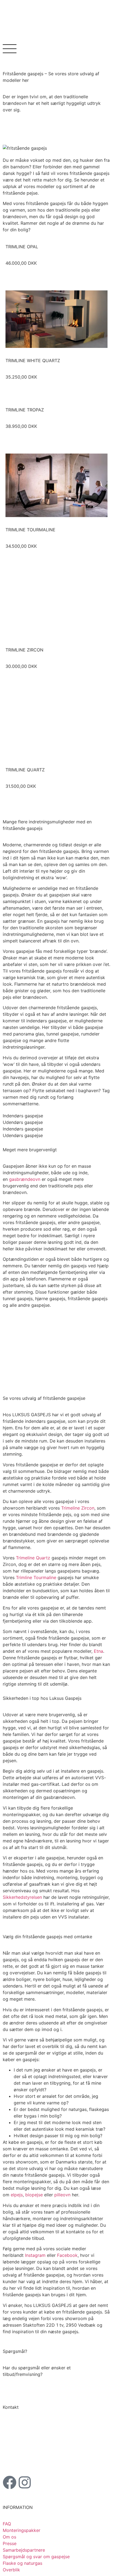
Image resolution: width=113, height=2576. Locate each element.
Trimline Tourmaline (36, 1577)
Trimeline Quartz (33, 1558)
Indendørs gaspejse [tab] (23, 1116)
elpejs (17, 2195)
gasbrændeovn (25, 1179)
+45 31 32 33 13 (29, 2454)
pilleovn (62, 2195)
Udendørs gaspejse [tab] (23, 1122)
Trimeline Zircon (78, 1508)
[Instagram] (25, 2482)
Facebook (67, 2255)
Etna (98, 1651)
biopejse (34, 2195)
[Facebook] (10, 2482)
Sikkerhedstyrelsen (22, 1897)
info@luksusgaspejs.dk (42, 2460)
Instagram (35, 2255)
